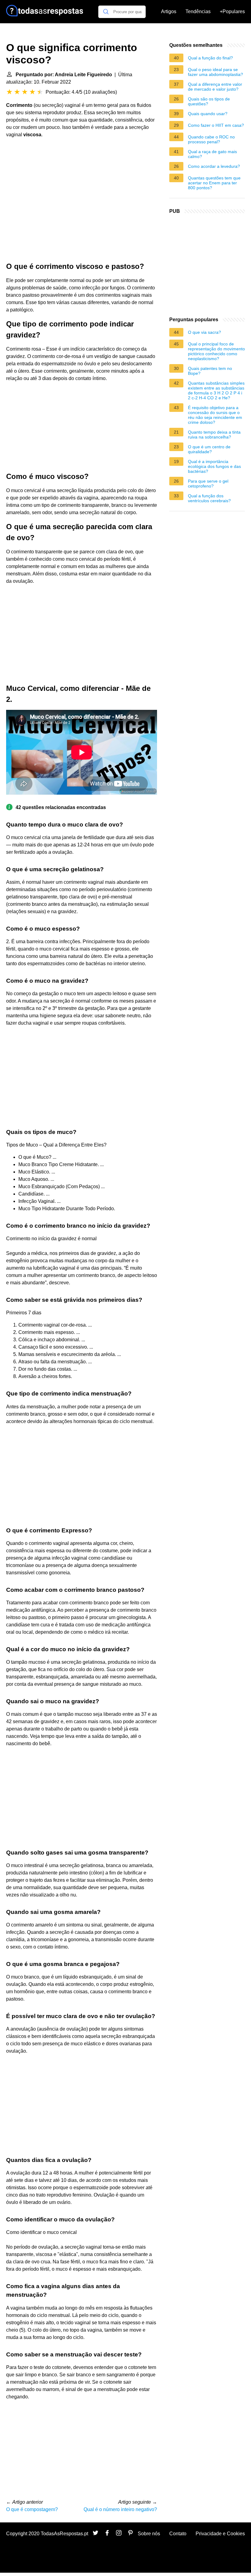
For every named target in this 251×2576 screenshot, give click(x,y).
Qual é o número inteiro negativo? (120, 2509)
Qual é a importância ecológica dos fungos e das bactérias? (214, 466)
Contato (178, 2534)
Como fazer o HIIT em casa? (216, 125)
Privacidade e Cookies (220, 2534)
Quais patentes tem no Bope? (210, 371)
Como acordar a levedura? (214, 166)
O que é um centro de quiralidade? (209, 449)
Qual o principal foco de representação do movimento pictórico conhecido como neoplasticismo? (216, 351)
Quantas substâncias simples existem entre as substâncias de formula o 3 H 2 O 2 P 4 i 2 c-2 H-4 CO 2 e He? (216, 390)
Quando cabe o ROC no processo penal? (211, 139)
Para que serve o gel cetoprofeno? (208, 484)
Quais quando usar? (208, 114)
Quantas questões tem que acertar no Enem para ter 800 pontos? (214, 183)
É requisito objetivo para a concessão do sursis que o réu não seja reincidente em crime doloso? (215, 415)
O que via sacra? (204, 332)
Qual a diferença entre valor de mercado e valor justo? (215, 87)
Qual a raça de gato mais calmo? (212, 154)
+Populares (232, 11)
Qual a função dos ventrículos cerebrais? (209, 498)
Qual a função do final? (210, 58)
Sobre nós (149, 2534)
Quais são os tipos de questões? (209, 101)
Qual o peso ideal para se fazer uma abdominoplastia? (215, 72)
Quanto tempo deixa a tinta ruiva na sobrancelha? (214, 435)
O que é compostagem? (32, 2509)
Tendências (198, 11)
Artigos (169, 11)
